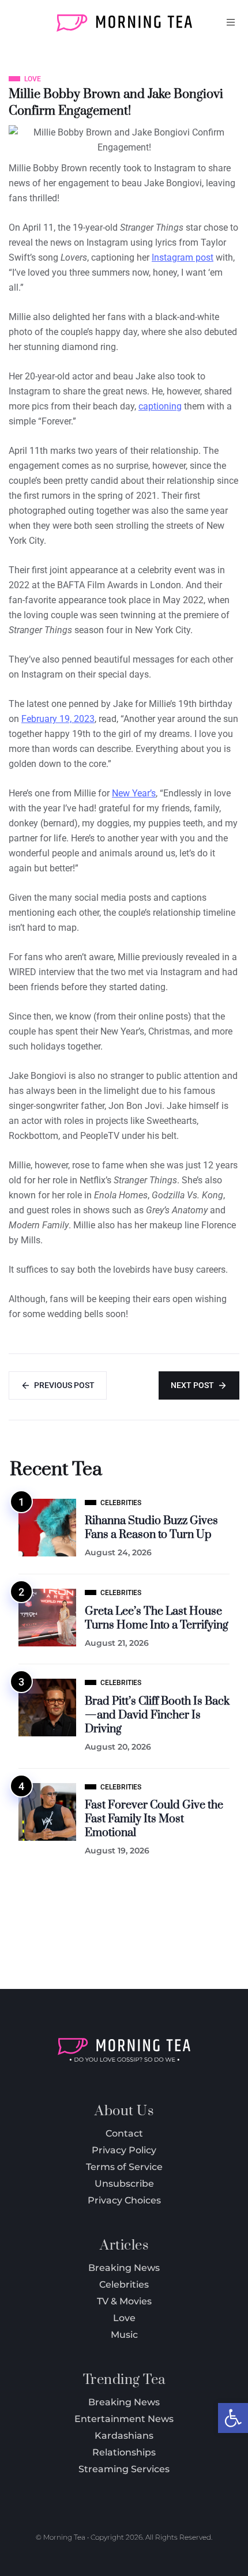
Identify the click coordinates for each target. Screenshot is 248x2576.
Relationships (124, 2452)
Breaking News (124, 2402)
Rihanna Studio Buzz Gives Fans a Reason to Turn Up (151, 1528)
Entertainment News (124, 2419)
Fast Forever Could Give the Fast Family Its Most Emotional (154, 1819)
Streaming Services (124, 2469)
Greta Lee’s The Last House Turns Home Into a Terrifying (157, 1618)
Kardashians (124, 2436)
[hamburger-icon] (231, 22)
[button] (233, 2418)
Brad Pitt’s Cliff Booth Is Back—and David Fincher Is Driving (157, 1715)
